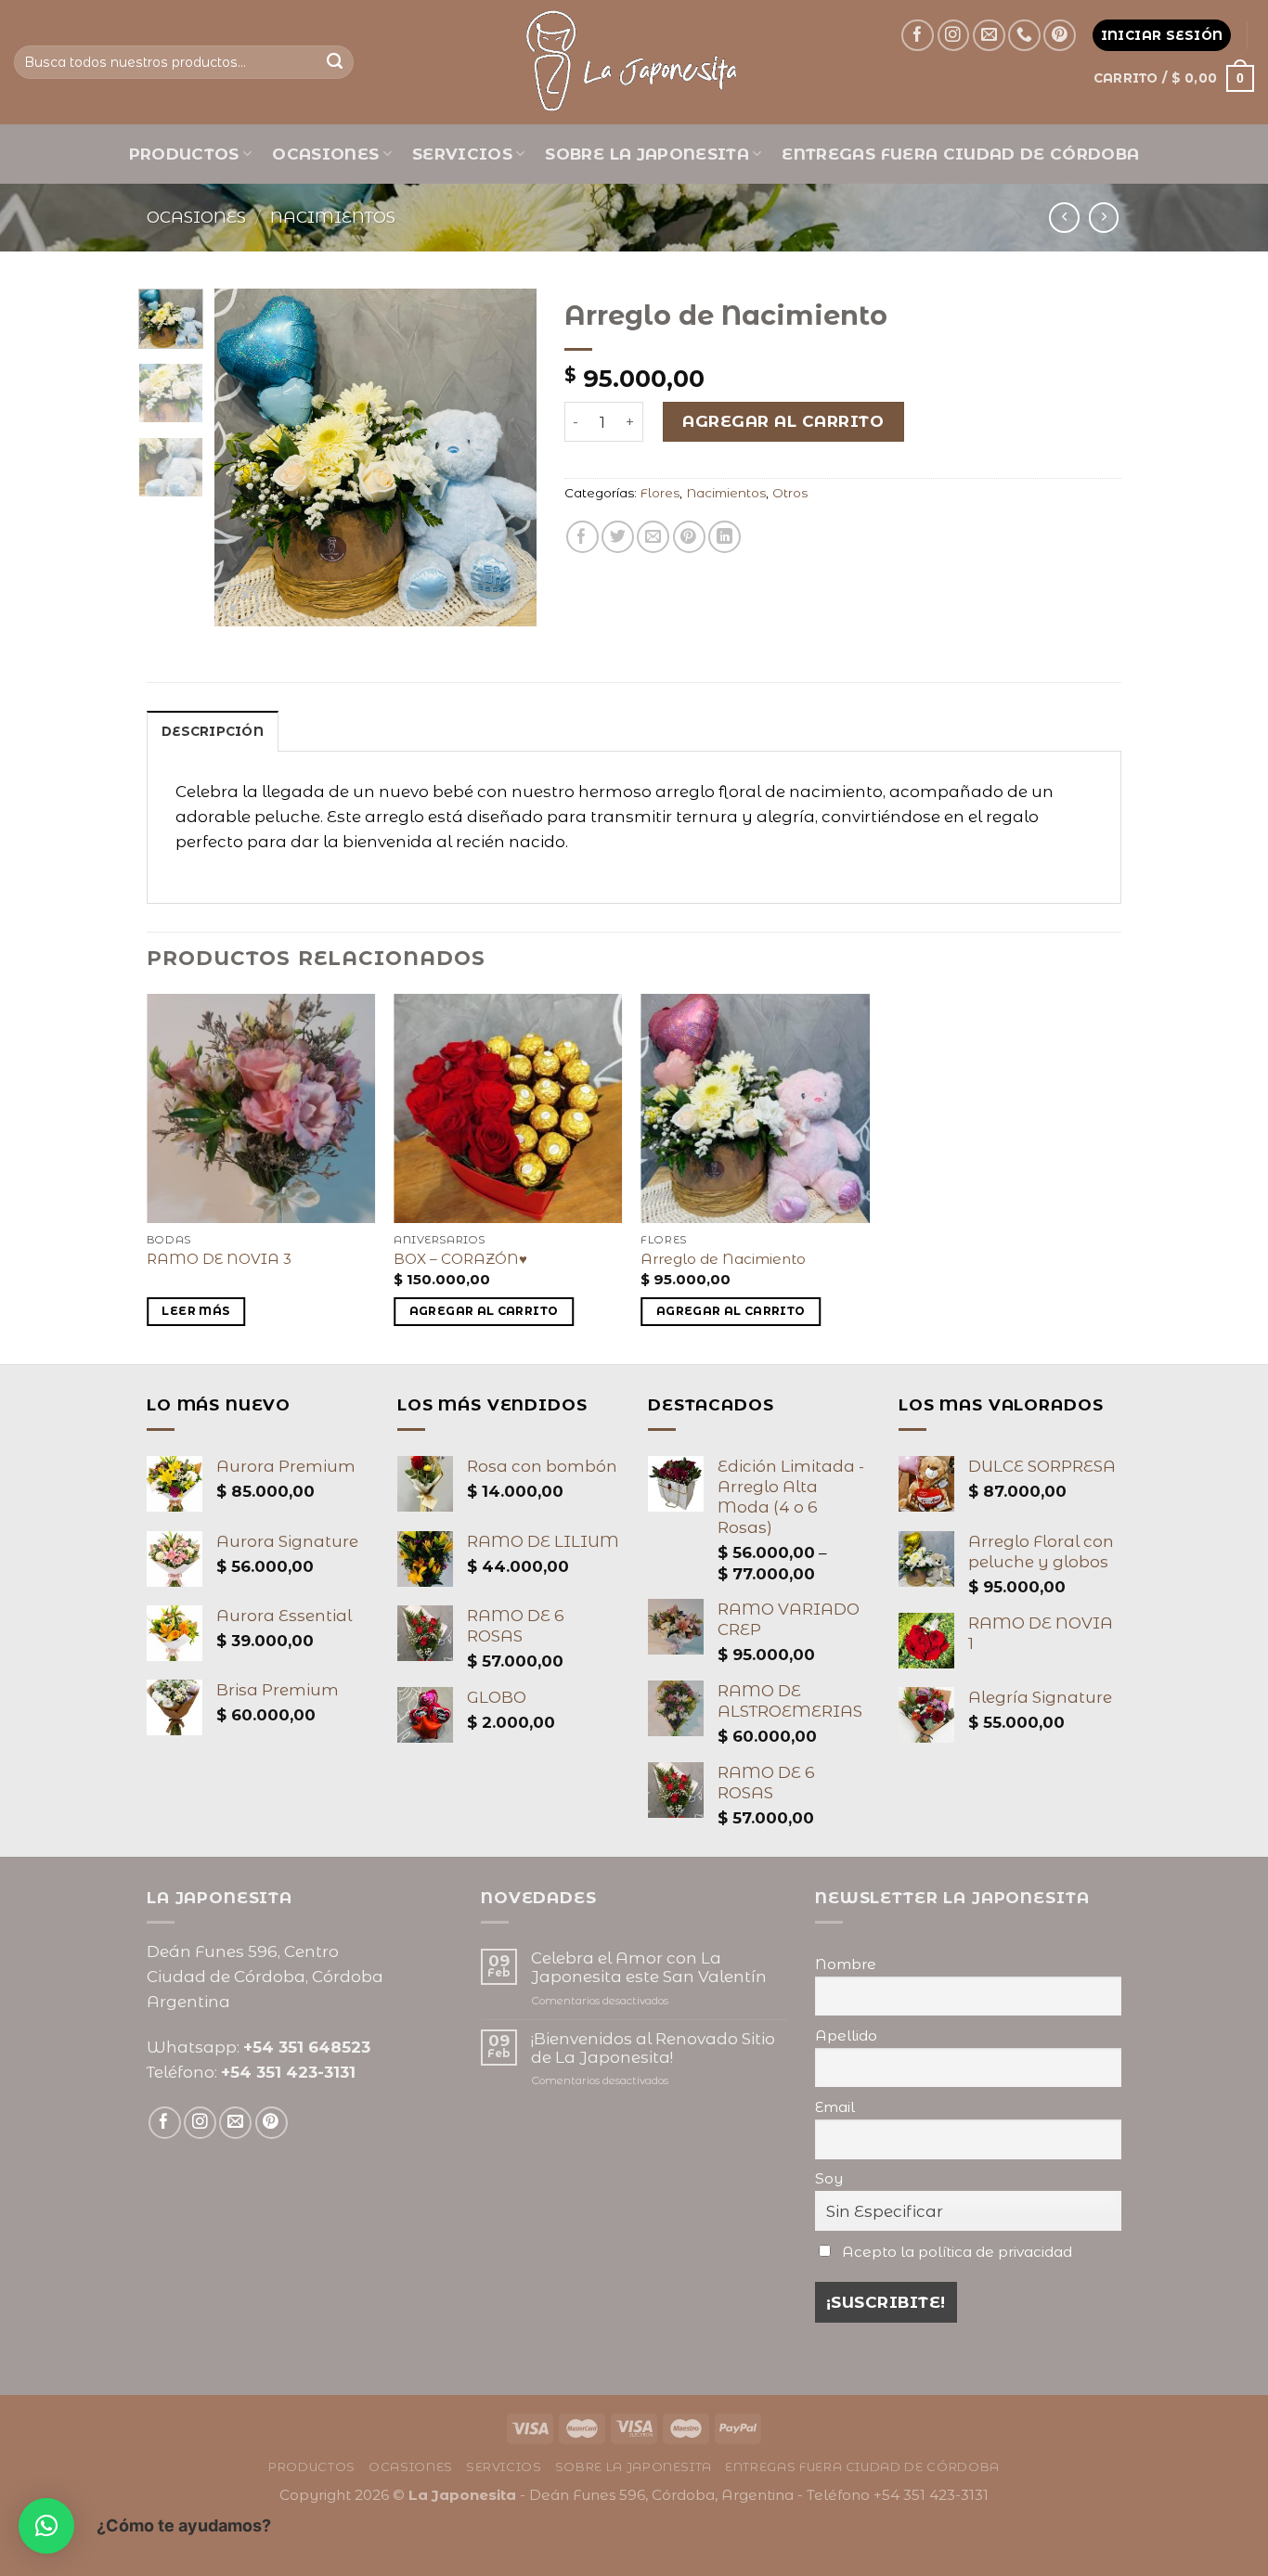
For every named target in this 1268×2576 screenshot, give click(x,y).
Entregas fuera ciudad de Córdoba (960, 154)
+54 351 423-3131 (288, 2072)
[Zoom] (240, 603)
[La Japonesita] (634, 62)
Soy (829, 2178)
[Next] (507, 458)
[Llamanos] (1024, 36)
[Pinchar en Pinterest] (689, 537)
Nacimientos (333, 217)
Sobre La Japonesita (647, 154)
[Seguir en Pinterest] (1060, 36)
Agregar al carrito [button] (484, 1311)
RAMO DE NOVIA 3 (219, 1259)
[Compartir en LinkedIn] (725, 537)
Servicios (462, 154)
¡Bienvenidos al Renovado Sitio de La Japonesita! (653, 2048)
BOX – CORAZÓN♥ (460, 1259)
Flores (660, 493)
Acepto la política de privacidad (957, 2252)
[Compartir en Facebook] (582, 537)
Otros (790, 493)
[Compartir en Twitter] (618, 537)
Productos (184, 154)
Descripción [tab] (213, 731)
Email (835, 2107)
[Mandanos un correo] (989, 36)
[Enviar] (335, 62)
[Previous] (244, 458)
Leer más (195, 1311)
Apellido (846, 2035)
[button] (46, 2526)
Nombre (846, 1964)
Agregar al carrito (783, 421)
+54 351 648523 (307, 2047)
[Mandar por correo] (653, 537)
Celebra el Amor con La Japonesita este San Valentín (649, 1967)
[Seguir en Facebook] (918, 36)
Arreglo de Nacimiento (723, 1259)
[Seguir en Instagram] (954, 36)
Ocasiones (325, 154)
